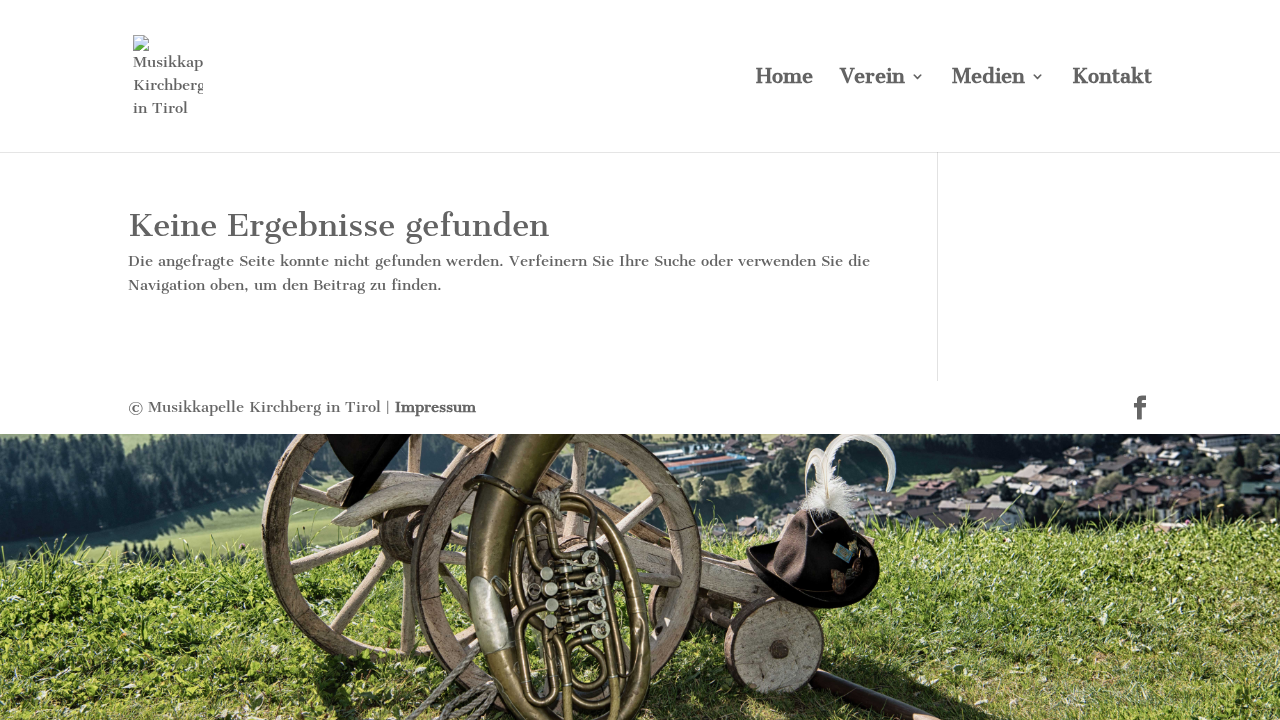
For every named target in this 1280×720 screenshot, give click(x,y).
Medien (988, 78)
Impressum (435, 407)
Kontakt (1112, 78)
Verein (872, 78)
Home (784, 78)
